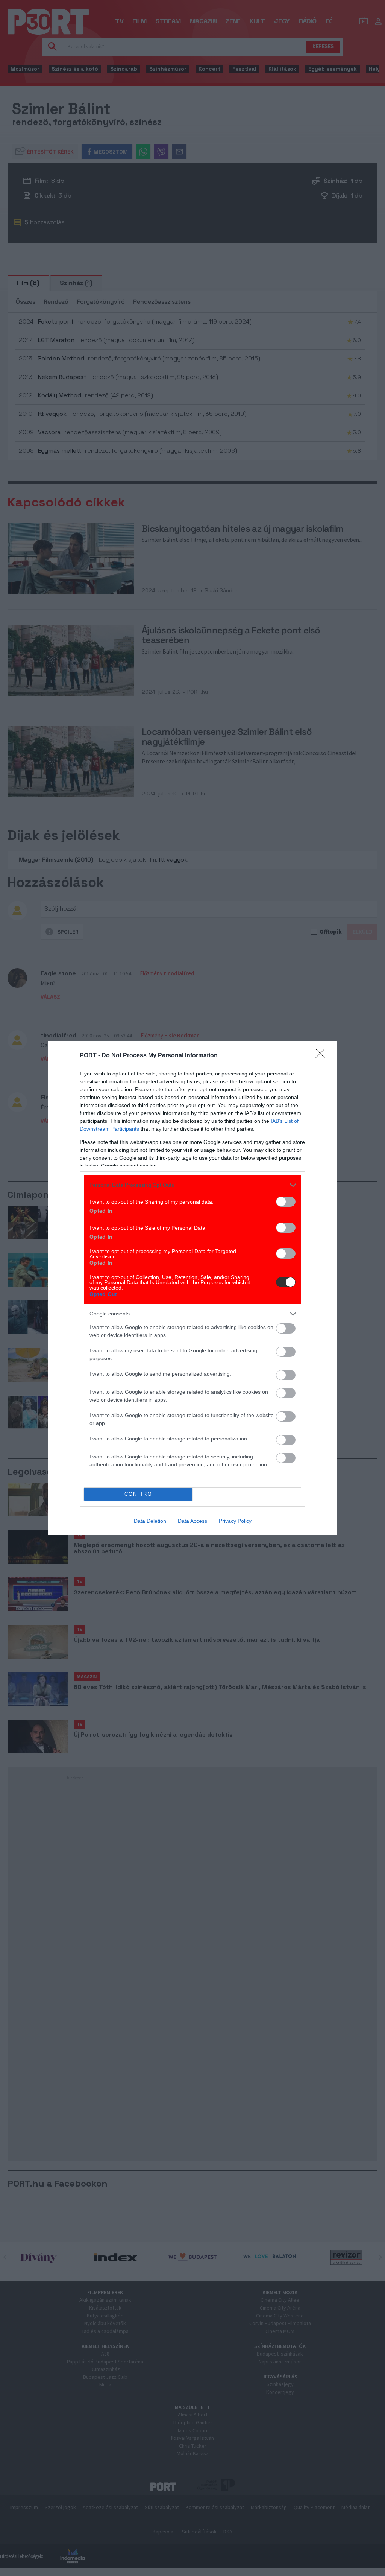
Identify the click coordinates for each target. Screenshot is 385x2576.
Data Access (192, 1521)
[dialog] (192, 1288)
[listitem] (192, 1185)
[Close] (323, 1056)
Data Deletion (150, 1521)
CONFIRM (138, 1494)
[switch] (286, 1202)
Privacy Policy (235, 1521)
